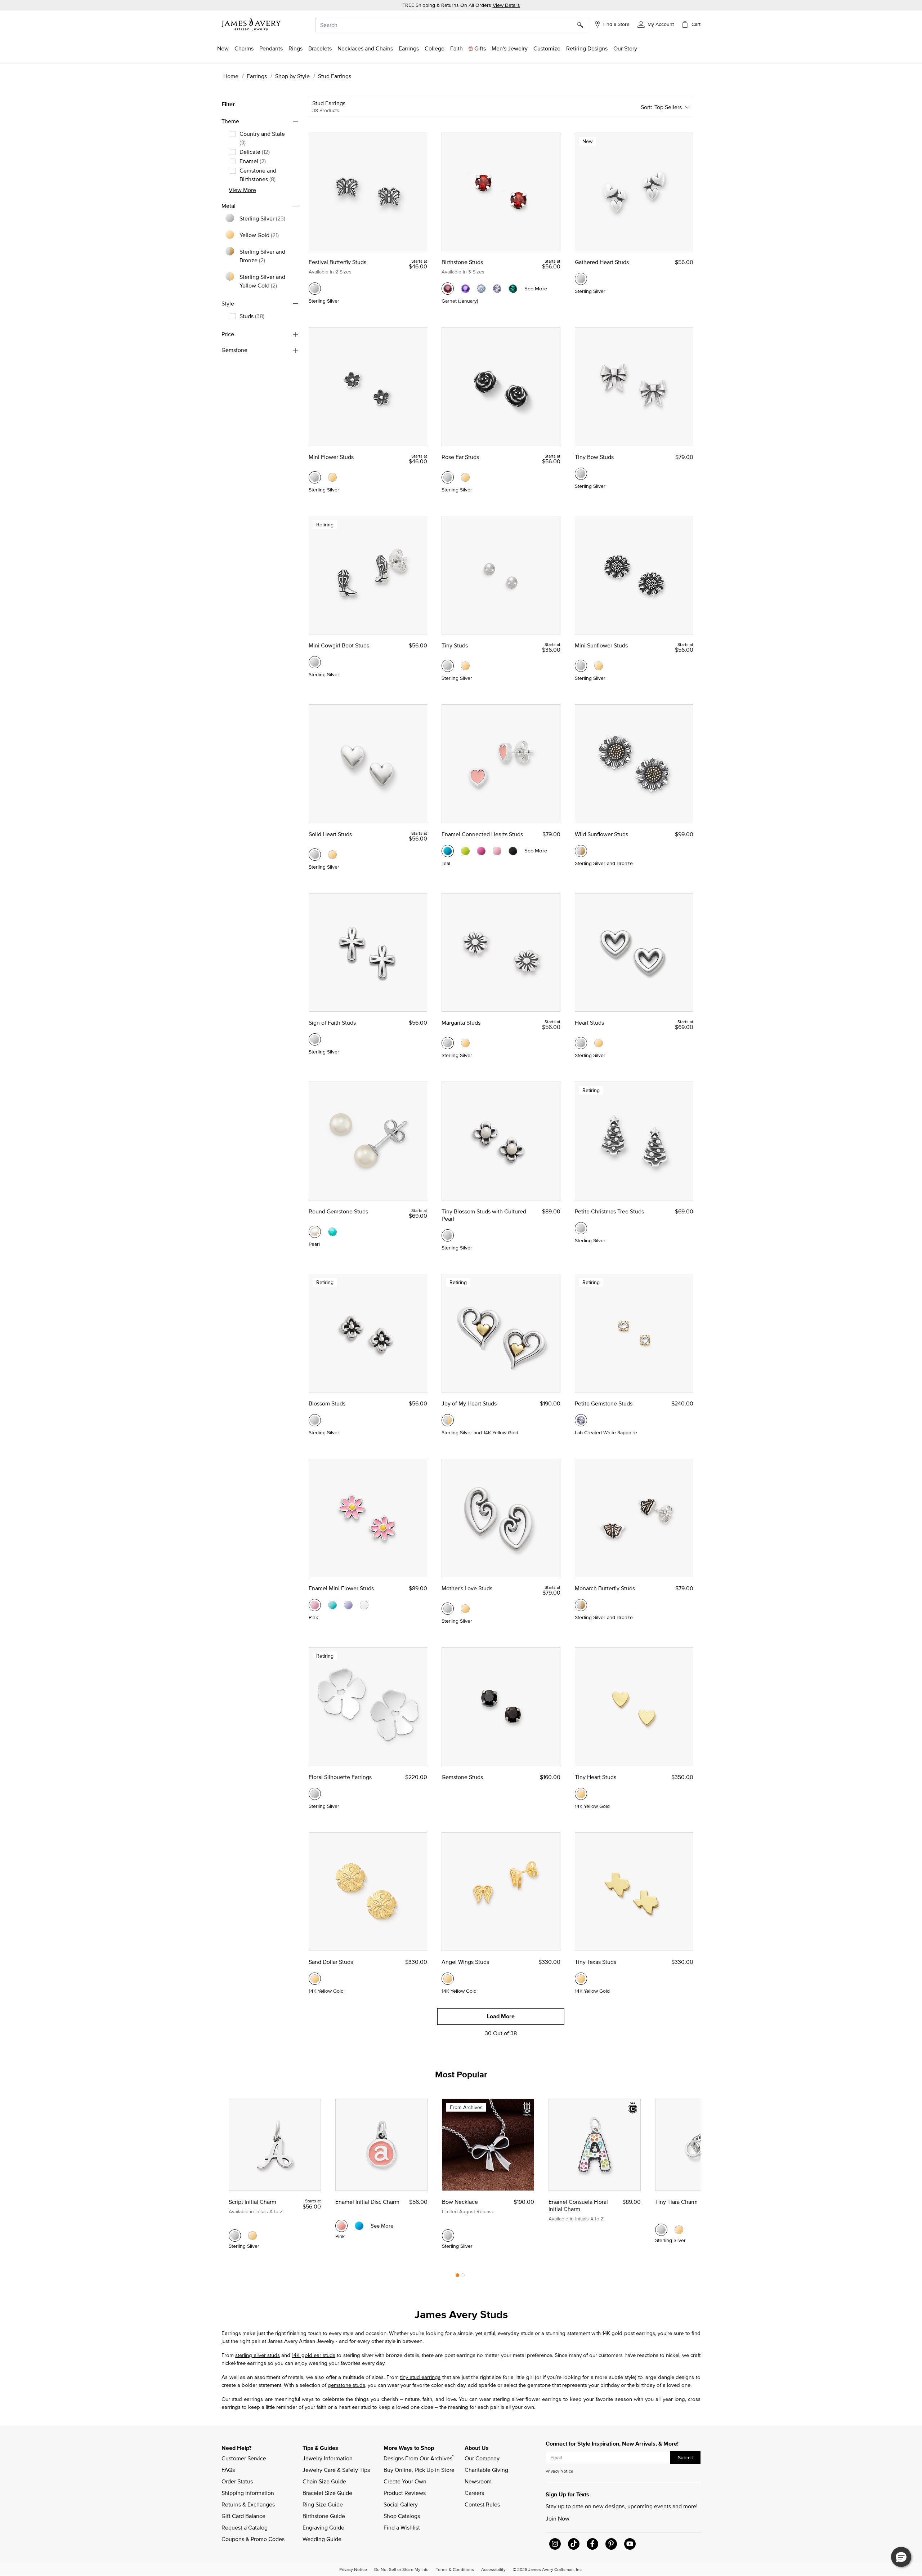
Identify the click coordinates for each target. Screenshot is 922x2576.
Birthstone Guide (324, 2516)
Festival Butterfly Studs (337, 262)
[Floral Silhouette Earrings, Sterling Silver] (315, 1794)
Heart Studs (589, 1022)
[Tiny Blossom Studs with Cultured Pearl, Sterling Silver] (448, 1235)
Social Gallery (401, 2504)
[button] (656, 24)
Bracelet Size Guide (327, 2493)
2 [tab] (463, 2277)
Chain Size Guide (324, 2481)
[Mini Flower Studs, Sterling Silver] (315, 477)
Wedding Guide (322, 2539)
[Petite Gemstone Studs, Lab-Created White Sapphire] (581, 1420)
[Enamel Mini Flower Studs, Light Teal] (332, 1605)
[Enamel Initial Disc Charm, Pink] (341, 2226)
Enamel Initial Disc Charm (367, 2202)
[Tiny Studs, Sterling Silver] (448, 666)
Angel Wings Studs (465, 1962)
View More (242, 190)
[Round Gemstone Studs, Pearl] (315, 1232)
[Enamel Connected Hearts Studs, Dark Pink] (481, 851)
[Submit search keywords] (583, 25)
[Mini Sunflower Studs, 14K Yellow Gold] (599, 666)
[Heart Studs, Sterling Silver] (581, 1043)
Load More (501, 2016)
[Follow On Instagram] (555, 2544)
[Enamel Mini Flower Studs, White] (364, 1605)
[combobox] (452, 25)
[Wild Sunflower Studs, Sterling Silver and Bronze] (581, 851)
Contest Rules (482, 2504)
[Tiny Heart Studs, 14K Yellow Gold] (581, 1794)
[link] (435, 48)
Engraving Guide (323, 2527)
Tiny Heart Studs (596, 1777)
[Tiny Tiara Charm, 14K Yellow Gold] (679, 2230)
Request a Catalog (245, 2527)
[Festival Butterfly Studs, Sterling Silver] (315, 289)
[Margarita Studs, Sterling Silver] (448, 1043)
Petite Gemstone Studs (604, 1403)
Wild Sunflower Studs (601, 834)
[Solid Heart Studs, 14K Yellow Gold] (332, 855)
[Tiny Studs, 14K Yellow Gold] (465, 666)
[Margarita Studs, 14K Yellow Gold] (465, 1043)
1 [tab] (457, 2277)
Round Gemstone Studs (338, 1211)
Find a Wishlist (402, 2527)
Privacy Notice (560, 2471)
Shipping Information (248, 2493)
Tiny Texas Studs (596, 1962)
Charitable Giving (486, 2470)
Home (231, 76)
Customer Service (244, 2458)
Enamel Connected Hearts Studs (482, 834)
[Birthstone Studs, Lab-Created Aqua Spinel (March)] (481, 289)
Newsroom (478, 2481)
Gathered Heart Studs (602, 262)
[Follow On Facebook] (592, 2544)
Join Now (558, 2518)
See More (536, 288)
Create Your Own (405, 2481)
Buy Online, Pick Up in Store (419, 2470)
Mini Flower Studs (331, 457)
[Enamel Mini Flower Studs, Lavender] (348, 1605)
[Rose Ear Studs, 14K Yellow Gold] (465, 477)
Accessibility (493, 2569)
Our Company (482, 2458)
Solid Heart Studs (330, 834)
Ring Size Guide (323, 2504)
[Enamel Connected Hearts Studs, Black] (513, 851)
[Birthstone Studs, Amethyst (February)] (465, 289)
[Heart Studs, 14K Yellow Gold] (599, 1043)
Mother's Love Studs (467, 1588)
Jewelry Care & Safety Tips (336, 2470)
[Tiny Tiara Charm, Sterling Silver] (661, 2230)
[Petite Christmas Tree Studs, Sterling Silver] (581, 1228)
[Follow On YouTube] (630, 2544)
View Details (506, 5)
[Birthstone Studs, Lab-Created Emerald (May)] (513, 289)
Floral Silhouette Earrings (340, 1777)
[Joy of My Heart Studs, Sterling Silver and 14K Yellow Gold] (448, 1420)
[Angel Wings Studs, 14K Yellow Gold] (448, 1979)
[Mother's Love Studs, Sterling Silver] (448, 1609)
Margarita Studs (461, 1022)
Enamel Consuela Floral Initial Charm (578, 2205)
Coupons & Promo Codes (253, 2539)
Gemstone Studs (462, 1777)
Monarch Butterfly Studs (605, 1588)
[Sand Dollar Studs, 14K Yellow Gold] (315, 1979)
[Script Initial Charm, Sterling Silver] (235, 2236)
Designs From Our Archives (419, 2458)
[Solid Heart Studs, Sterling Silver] (315, 855)
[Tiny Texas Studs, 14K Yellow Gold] (581, 1979)
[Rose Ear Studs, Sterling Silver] (448, 477)
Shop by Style (292, 76)
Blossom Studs (327, 1403)
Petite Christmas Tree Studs (609, 1211)
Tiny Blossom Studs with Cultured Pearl (484, 1215)
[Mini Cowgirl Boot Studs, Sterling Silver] (315, 662)
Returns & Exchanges (248, 2504)
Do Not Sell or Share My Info (401, 2569)
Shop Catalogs (402, 2516)
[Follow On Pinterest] (611, 2544)
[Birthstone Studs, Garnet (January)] (448, 289)
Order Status (237, 2481)
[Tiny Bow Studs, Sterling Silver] (581, 474)
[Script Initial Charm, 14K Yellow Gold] (252, 2236)
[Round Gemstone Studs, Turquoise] (332, 1232)
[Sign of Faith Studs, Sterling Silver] (315, 1039)
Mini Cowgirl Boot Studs (339, 645)
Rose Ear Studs (460, 457)
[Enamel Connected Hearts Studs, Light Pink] (497, 851)
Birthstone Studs (462, 262)
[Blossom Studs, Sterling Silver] (315, 1420)
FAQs (228, 2470)
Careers (474, 2493)
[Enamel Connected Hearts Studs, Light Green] (465, 851)
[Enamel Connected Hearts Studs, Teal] (448, 851)
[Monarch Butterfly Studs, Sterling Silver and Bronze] (581, 1605)
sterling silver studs (258, 2355)
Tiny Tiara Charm (676, 2202)
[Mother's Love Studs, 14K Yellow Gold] (465, 1609)
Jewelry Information (328, 2458)
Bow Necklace (460, 2202)
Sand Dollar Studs (331, 1962)
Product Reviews (405, 2493)
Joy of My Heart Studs (469, 1403)
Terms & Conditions (455, 2569)
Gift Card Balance (243, 2516)
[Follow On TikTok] (574, 2544)
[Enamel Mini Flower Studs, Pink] (315, 1605)
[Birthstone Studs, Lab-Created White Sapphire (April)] (497, 289)
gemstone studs (346, 2385)
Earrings (257, 76)
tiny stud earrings (420, 2377)
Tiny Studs (455, 645)
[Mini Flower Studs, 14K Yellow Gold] (332, 477)
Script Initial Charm (252, 2202)
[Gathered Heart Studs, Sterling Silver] (581, 279)
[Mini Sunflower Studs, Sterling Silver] (581, 666)
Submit (685, 2457)
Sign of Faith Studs (332, 1022)
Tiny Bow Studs (594, 457)
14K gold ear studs (314, 2355)
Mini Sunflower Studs (601, 645)
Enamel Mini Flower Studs (341, 1588)
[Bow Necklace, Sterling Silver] (448, 2236)
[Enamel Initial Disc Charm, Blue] (359, 2226)
